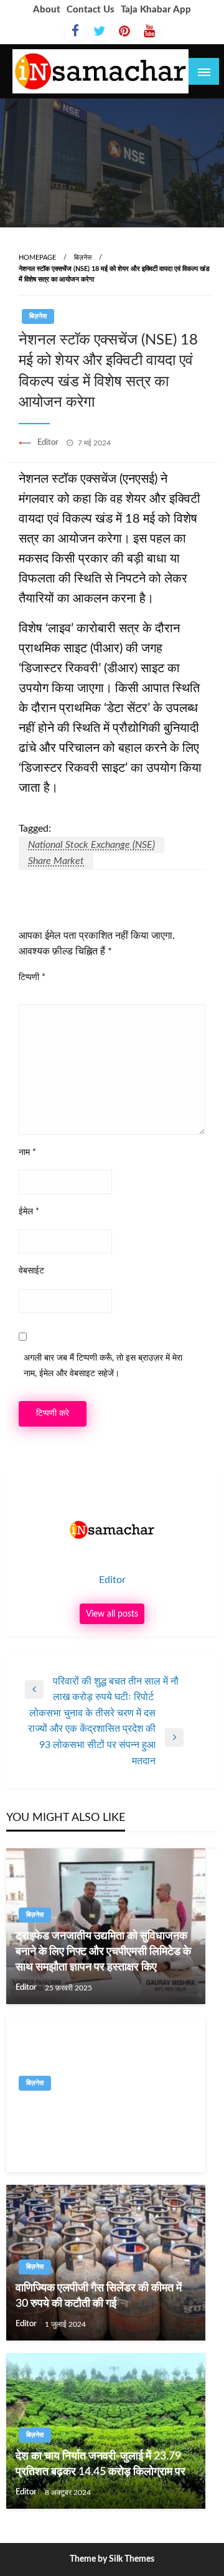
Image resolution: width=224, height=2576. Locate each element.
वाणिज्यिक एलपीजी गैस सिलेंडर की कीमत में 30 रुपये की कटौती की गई (99, 2296)
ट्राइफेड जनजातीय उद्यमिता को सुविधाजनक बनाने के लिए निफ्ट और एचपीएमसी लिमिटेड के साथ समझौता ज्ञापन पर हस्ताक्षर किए (103, 1952)
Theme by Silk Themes (112, 2559)
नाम (27, 1153)
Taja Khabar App (156, 10)
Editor (49, 443)
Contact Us (91, 10)
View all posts (112, 1614)
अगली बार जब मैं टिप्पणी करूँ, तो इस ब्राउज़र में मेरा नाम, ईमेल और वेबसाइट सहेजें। (103, 1366)
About (47, 10)
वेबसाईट (31, 1271)
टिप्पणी (32, 977)
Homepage (37, 258)
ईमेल (29, 1212)
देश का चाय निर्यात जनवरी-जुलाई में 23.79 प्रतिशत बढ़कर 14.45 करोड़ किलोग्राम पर (100, 2464)
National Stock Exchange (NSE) (91, 845)
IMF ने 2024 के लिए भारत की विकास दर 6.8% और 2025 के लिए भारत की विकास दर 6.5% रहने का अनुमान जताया (103, 2120)
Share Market (56, 861)
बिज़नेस (83, 258)
